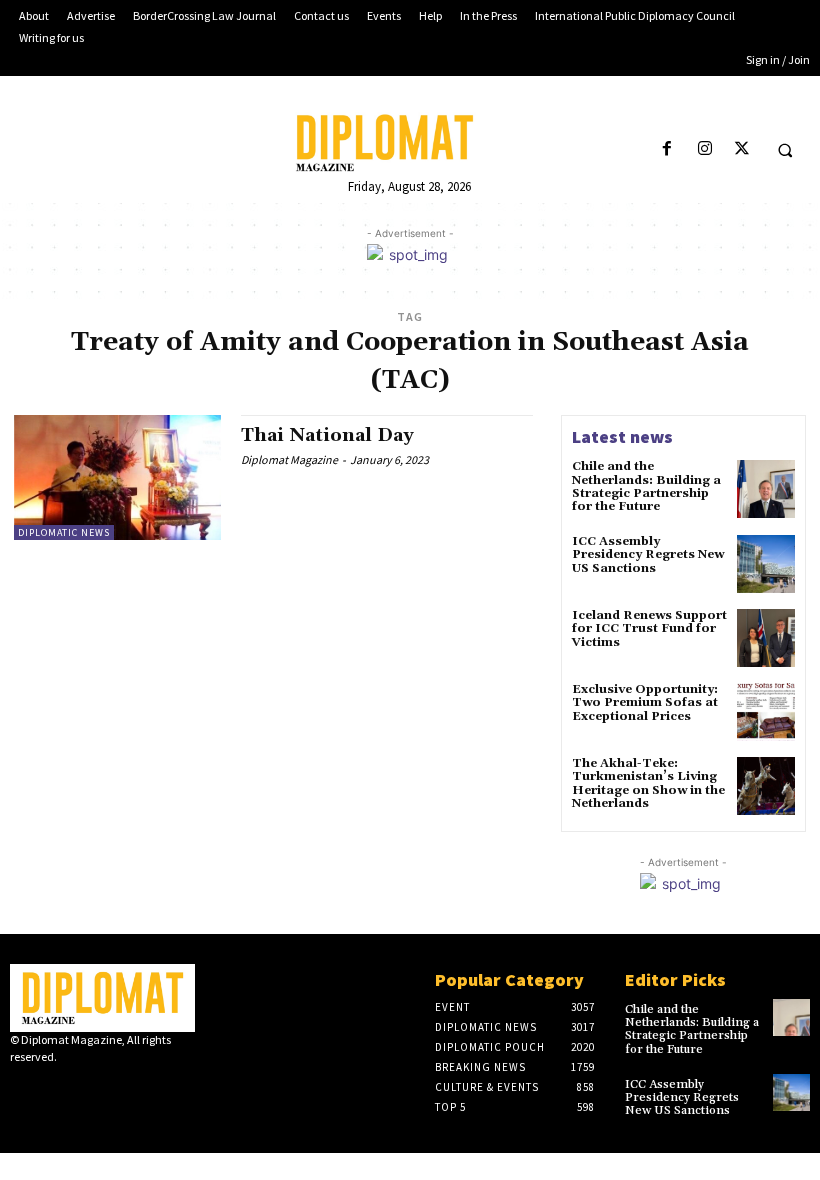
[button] (785, 150)
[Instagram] (704, 149)
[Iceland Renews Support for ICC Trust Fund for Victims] (766, 638)
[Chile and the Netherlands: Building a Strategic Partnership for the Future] (766, 489)
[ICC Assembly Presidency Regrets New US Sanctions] (766, 564)
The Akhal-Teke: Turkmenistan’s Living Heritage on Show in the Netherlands (648, 783)
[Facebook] (667, 149)
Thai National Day (327, 435)
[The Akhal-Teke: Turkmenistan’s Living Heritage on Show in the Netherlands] (766, 786)
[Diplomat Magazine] (409, 143)
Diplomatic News (64, 532)
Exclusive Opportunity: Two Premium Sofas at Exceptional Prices (645, 702)
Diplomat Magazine (289, 459)
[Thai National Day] (117, 477)
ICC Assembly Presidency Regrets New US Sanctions (648, 554)
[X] (741, 149)
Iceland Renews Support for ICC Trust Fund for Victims (649, 628)
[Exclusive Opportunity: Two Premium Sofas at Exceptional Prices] (766, 712)
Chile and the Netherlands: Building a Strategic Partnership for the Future (646, 486)
